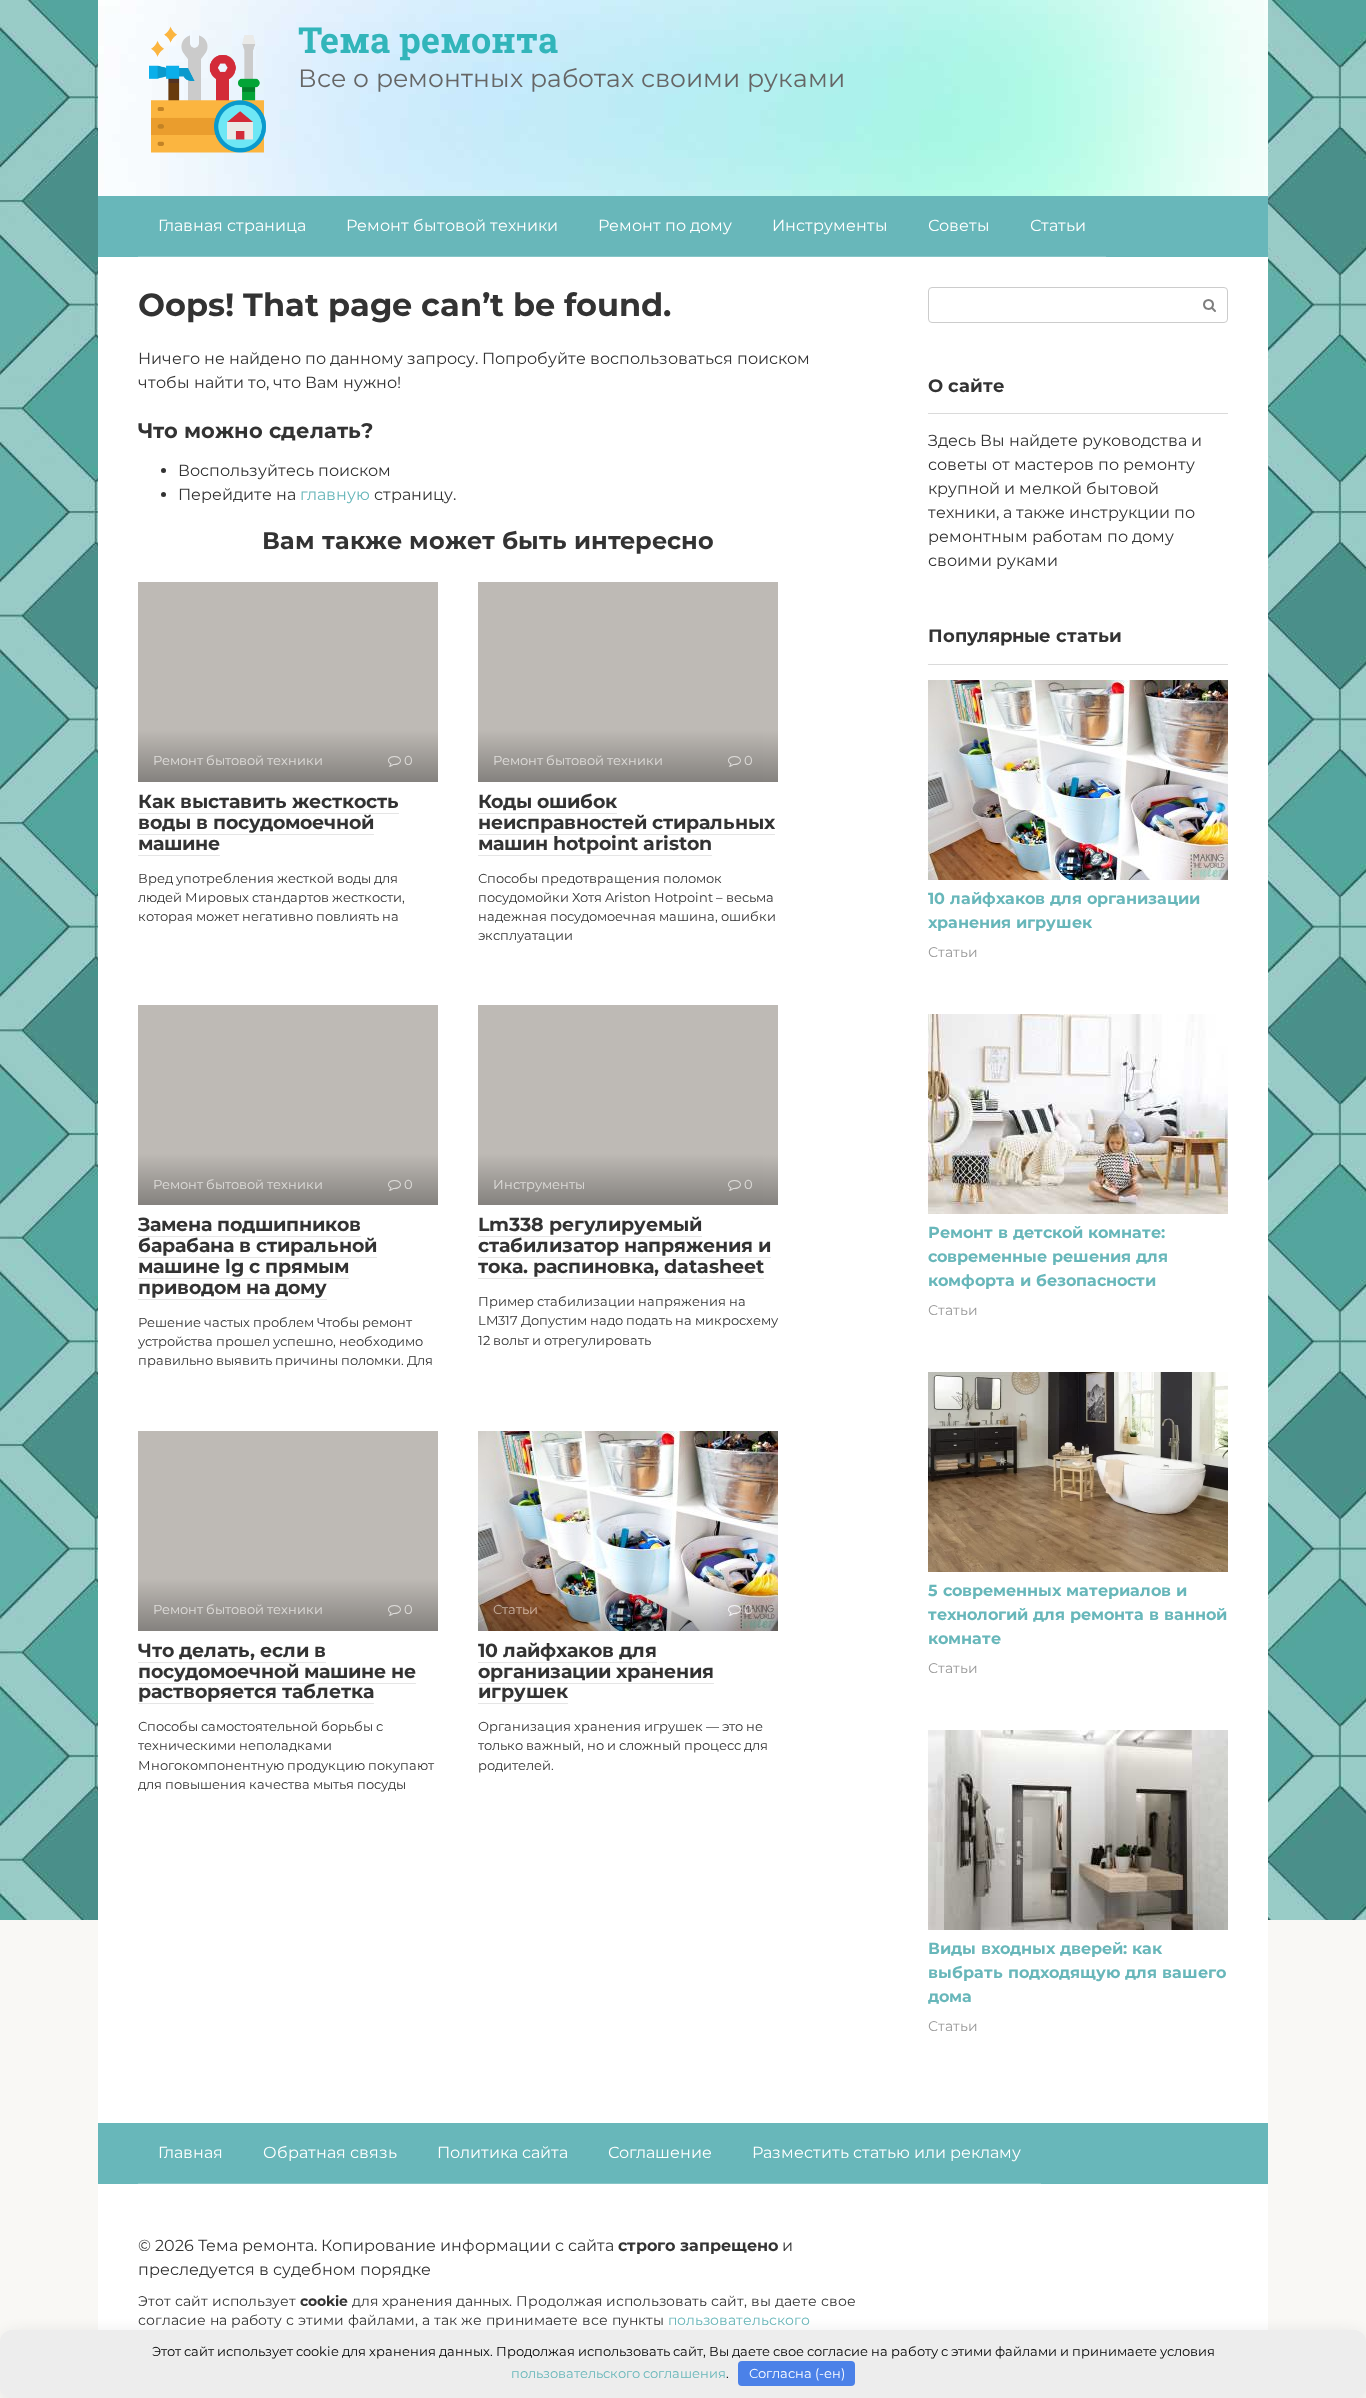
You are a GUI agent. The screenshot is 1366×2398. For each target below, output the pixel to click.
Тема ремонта (428, 39)
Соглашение (660, 2152)
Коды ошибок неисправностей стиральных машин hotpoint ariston (626, 822)
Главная (190, 2152)
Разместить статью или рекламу (886, 2152)
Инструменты (830, 225)
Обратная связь (330, 2152)
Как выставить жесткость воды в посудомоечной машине (268, 822)
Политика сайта (502, 2152)
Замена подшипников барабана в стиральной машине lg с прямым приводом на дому (257, 1256)
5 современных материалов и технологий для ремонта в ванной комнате (1077, 1614)
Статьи (1058, 225)
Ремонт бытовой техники (452, 225)
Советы (959, 225)
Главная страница (232, 225)
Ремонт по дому (665, 225)
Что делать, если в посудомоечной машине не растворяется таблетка (277, 1671)
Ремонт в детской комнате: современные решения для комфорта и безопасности (1048, 1256)
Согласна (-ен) (797, 2373)
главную (335, 494)
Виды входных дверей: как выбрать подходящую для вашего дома (1077, 1972)
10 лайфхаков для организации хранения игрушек (596, 1671)
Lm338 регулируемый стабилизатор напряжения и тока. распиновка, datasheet (624, 1245)
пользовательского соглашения (618, 2373)
